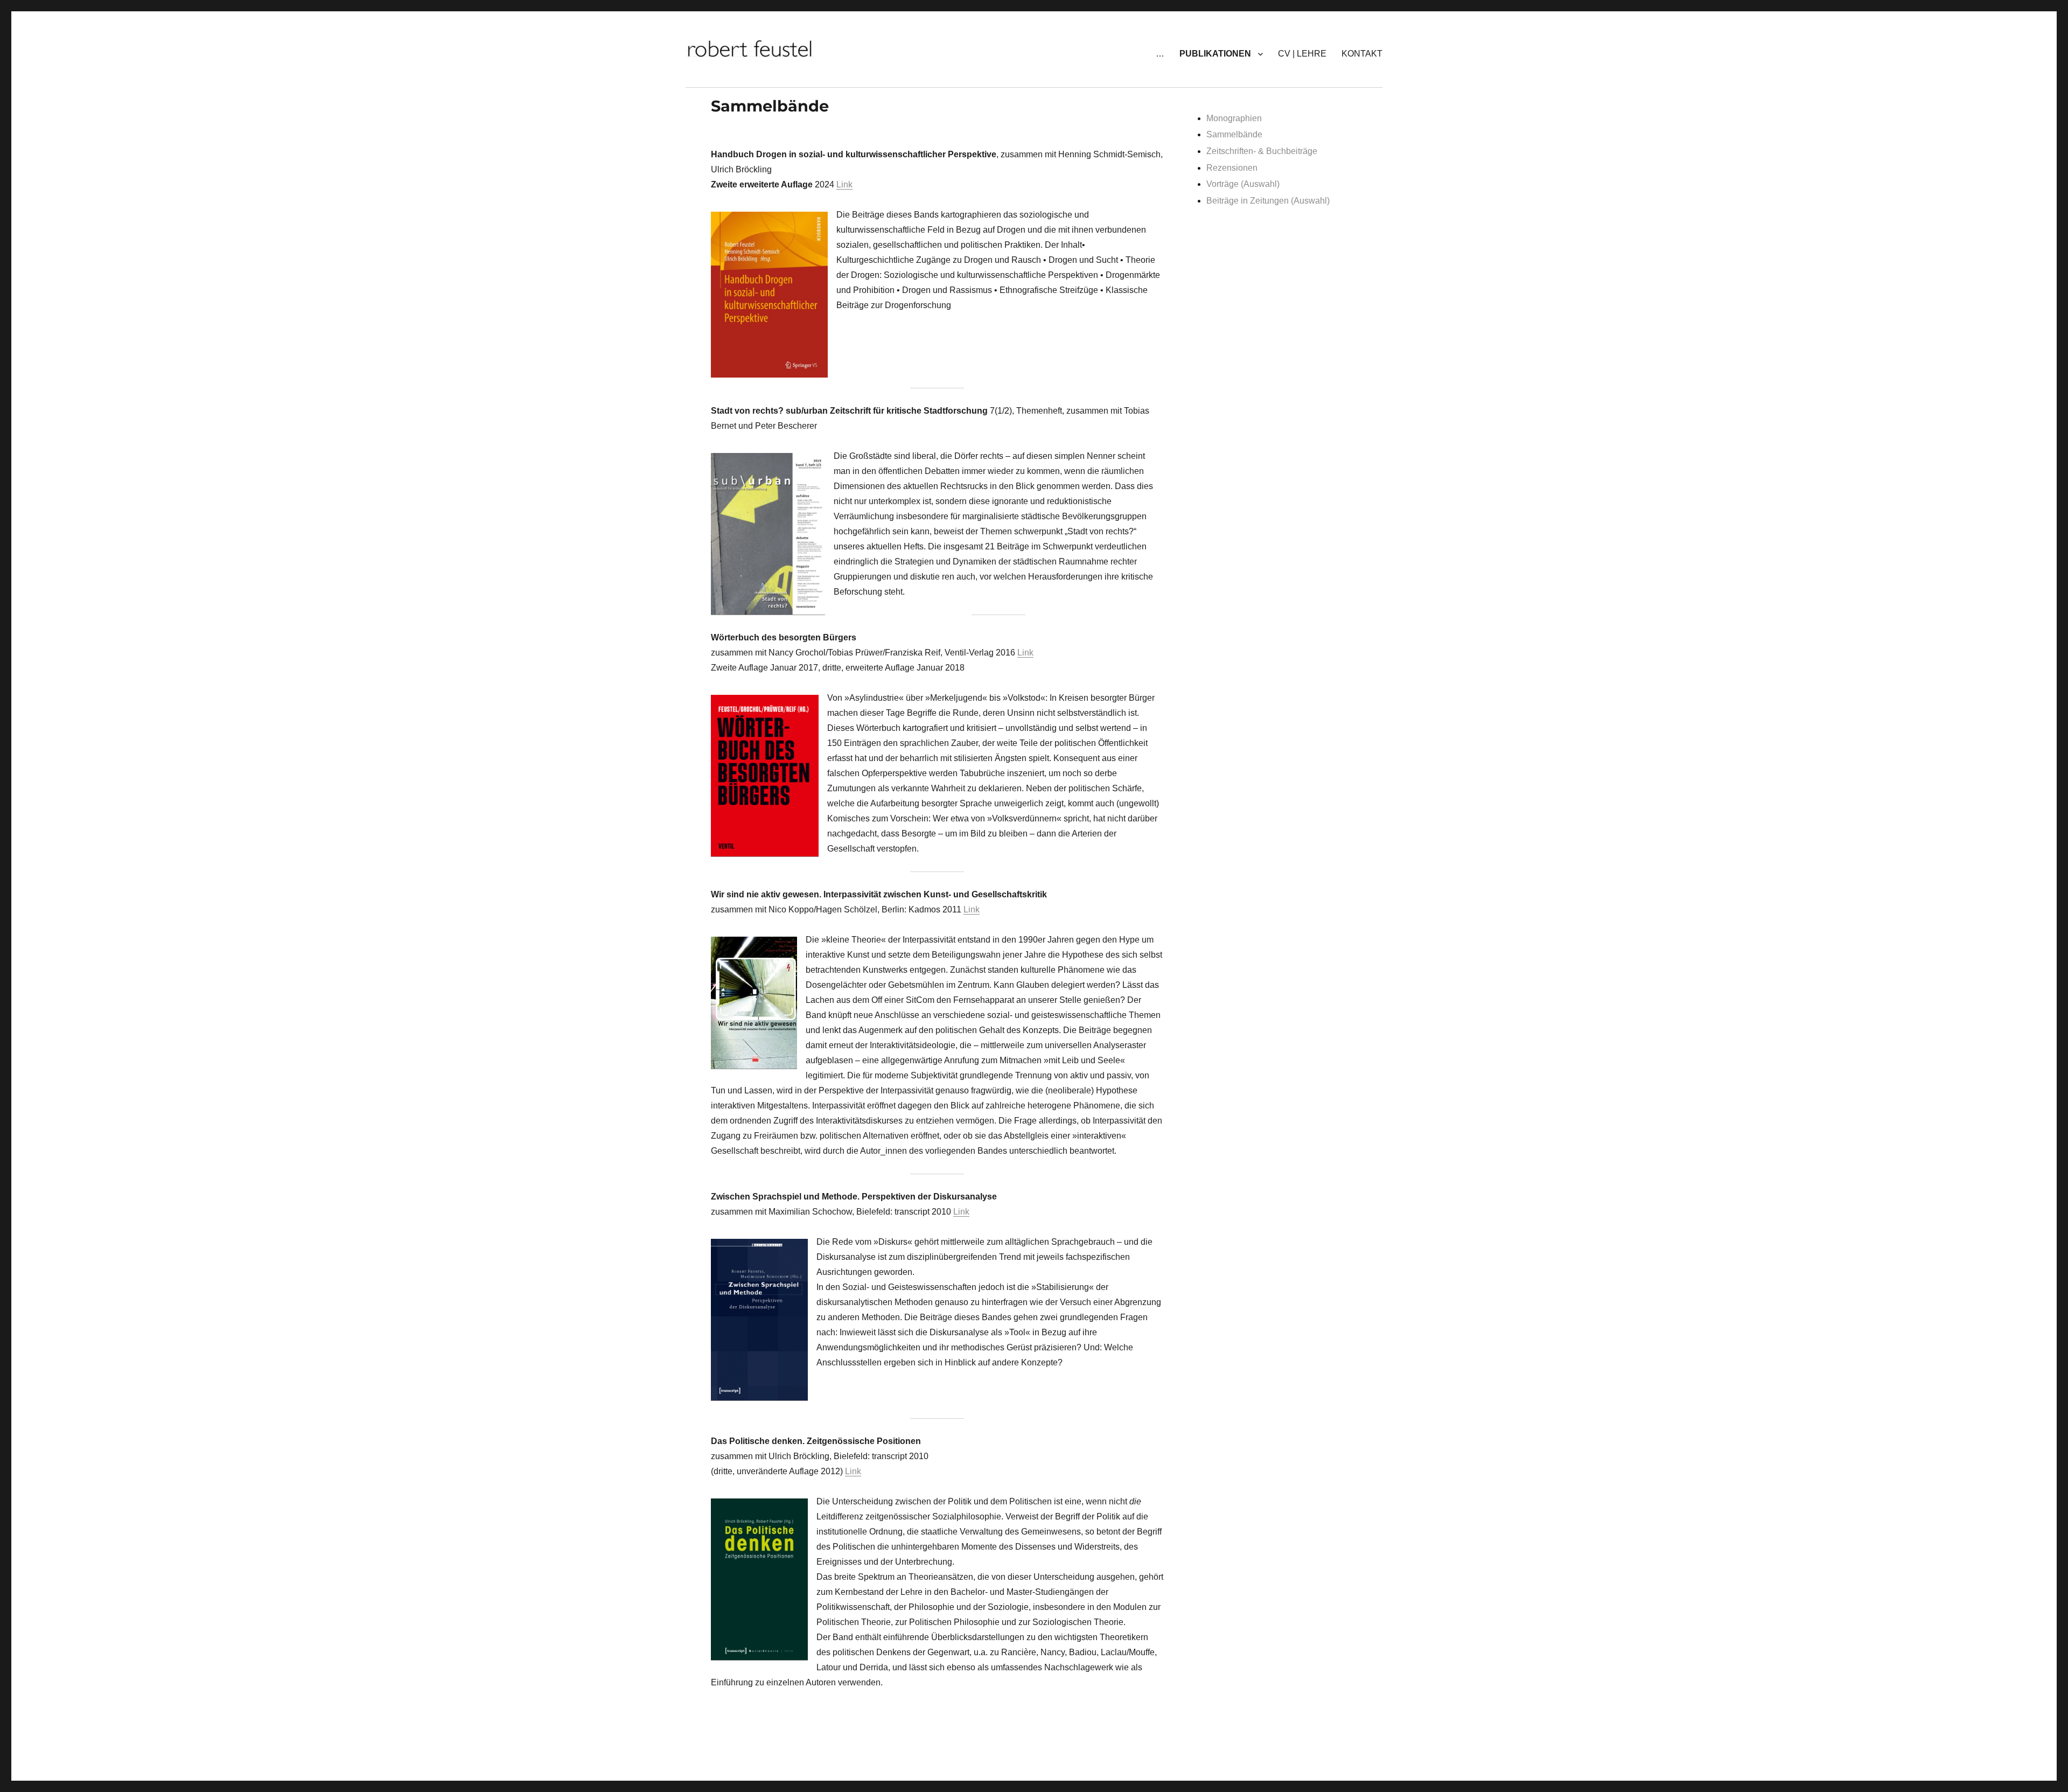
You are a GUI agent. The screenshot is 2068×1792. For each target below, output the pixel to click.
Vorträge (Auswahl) (1243, 184)
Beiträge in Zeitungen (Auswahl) (1268, 201)
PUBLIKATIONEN (1215, 54)
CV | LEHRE (1302, 54)
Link (844, 184)
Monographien (1234, 118)
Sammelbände (1234, 134)
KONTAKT (1362, 54)
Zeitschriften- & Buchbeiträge (1262, 151)
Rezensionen (1232, 168)
